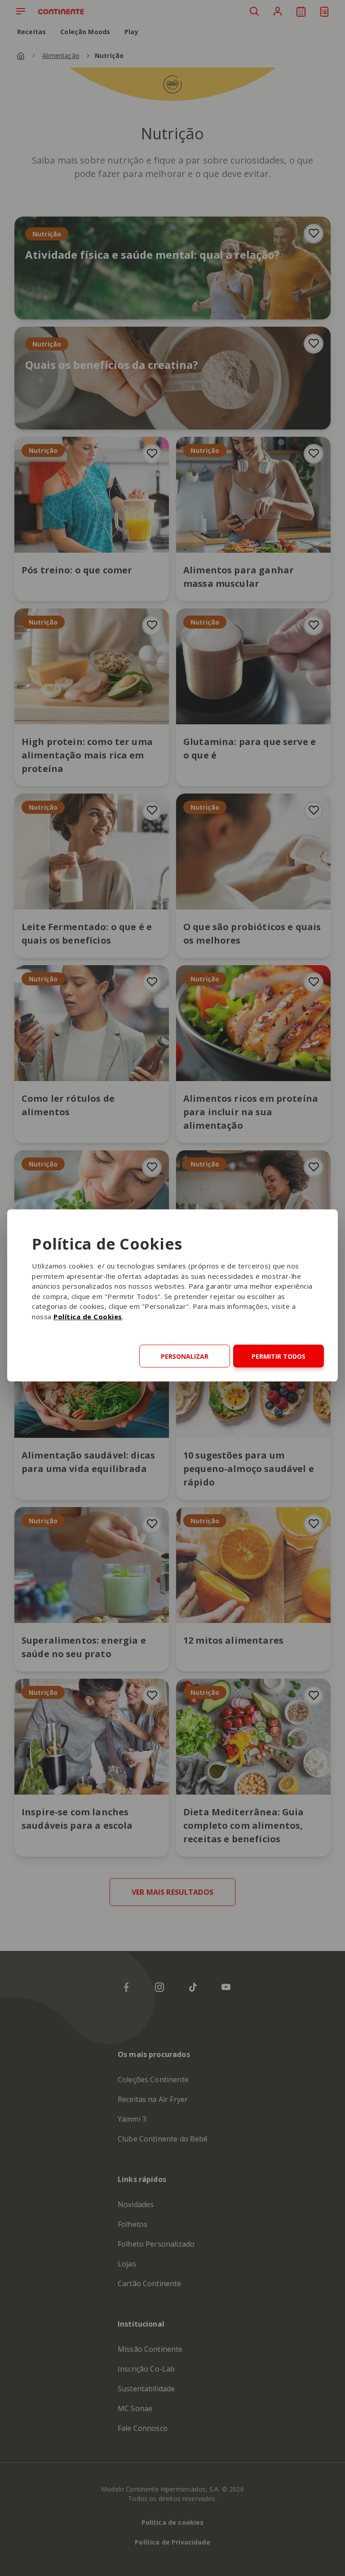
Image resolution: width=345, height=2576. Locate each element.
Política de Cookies (88, 1316)
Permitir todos (279, 1356)
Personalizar (185, 1356)
